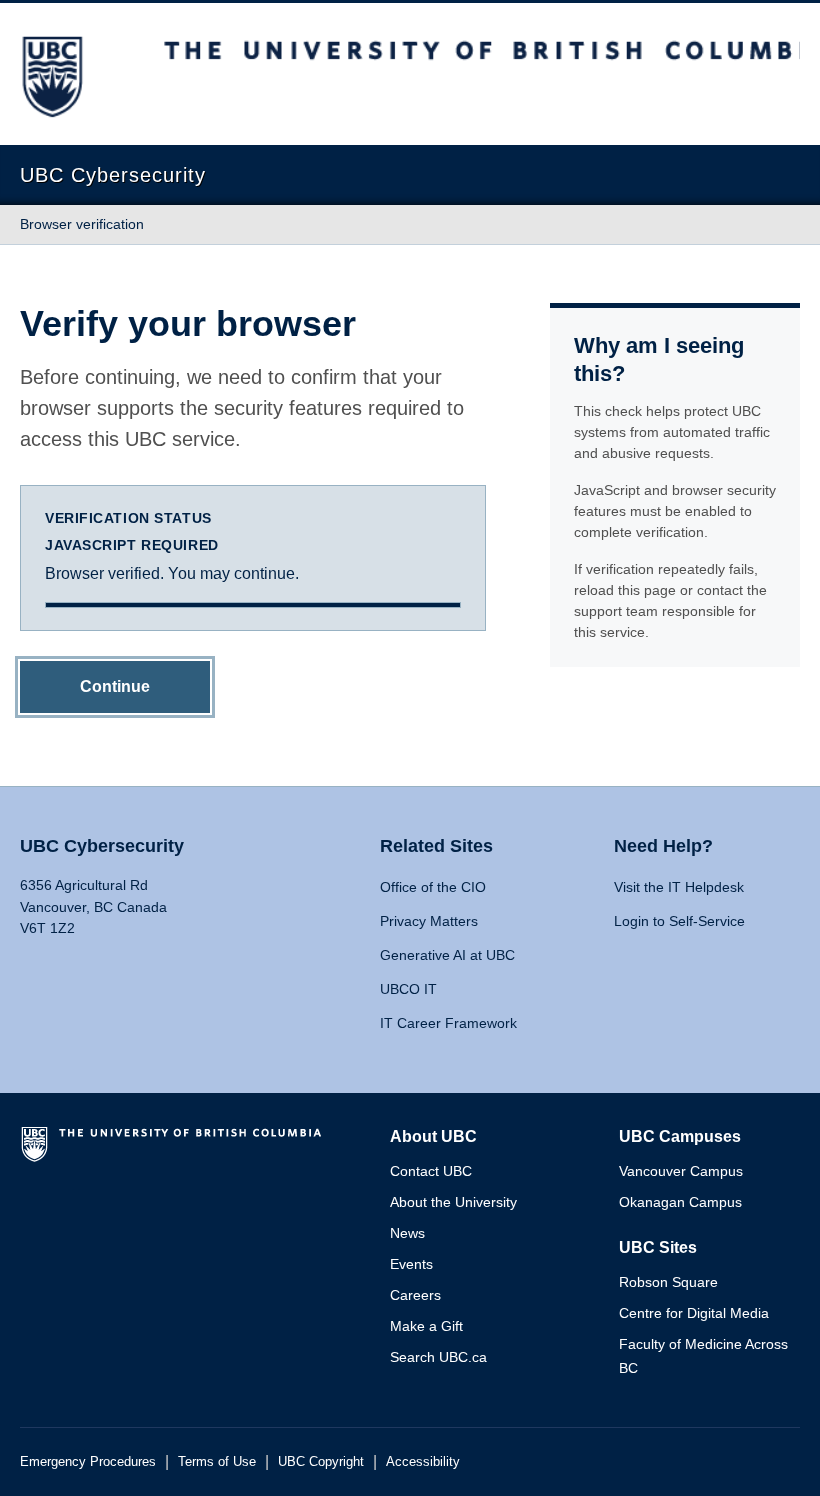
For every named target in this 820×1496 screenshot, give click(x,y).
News (407, 1233)
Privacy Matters (429, 921)
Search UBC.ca (438, 1357)
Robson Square (668, 1282)
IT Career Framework (448, 1023)
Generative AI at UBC (447, 955)
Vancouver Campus (681, 1171)
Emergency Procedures (88, 1461)
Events (411, 1264)
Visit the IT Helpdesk (679, 887)
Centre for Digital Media (694, 1313)
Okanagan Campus (680, 1202)
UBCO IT (408, 989)
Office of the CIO (433, 887)
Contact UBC (431, 1171)
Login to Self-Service (679, 921)
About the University (453, 1202)
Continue (115, 686)
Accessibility (423, 1461)
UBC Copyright (321, 1461)
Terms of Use (217, 1461)
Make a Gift (426, 1326)
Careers (415, 1295)
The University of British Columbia (175, 1152)
